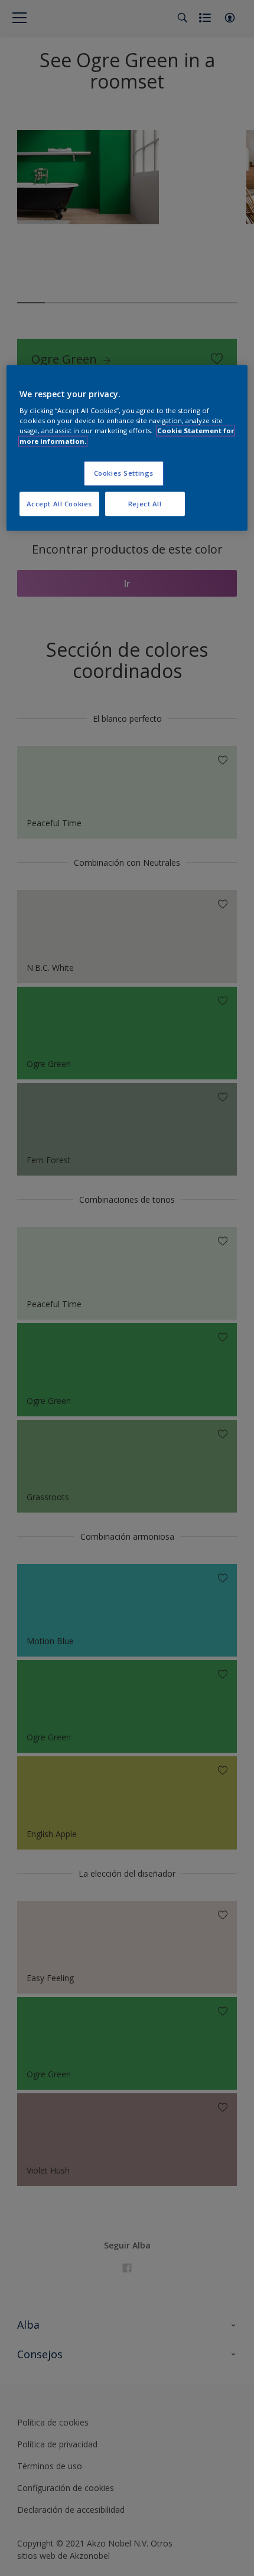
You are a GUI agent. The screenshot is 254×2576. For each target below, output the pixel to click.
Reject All (145, 504)
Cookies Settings (124, 473)
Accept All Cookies (59, 504)
